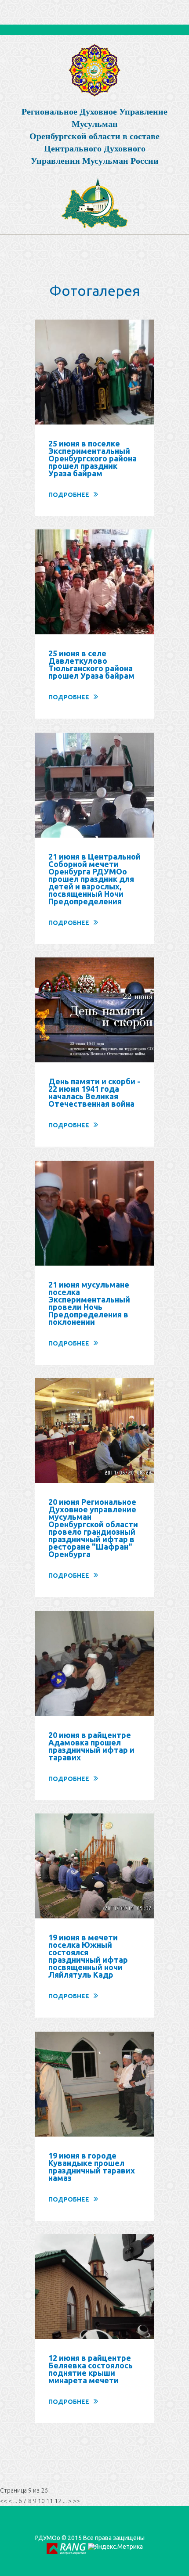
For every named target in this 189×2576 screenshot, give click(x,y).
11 (50, 2501)
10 (41, 2501)
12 (58, 2501)
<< (4, 2501)
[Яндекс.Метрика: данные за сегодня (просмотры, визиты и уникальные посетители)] (115, 2547)
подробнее (69, 495)
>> (76, 2501)
